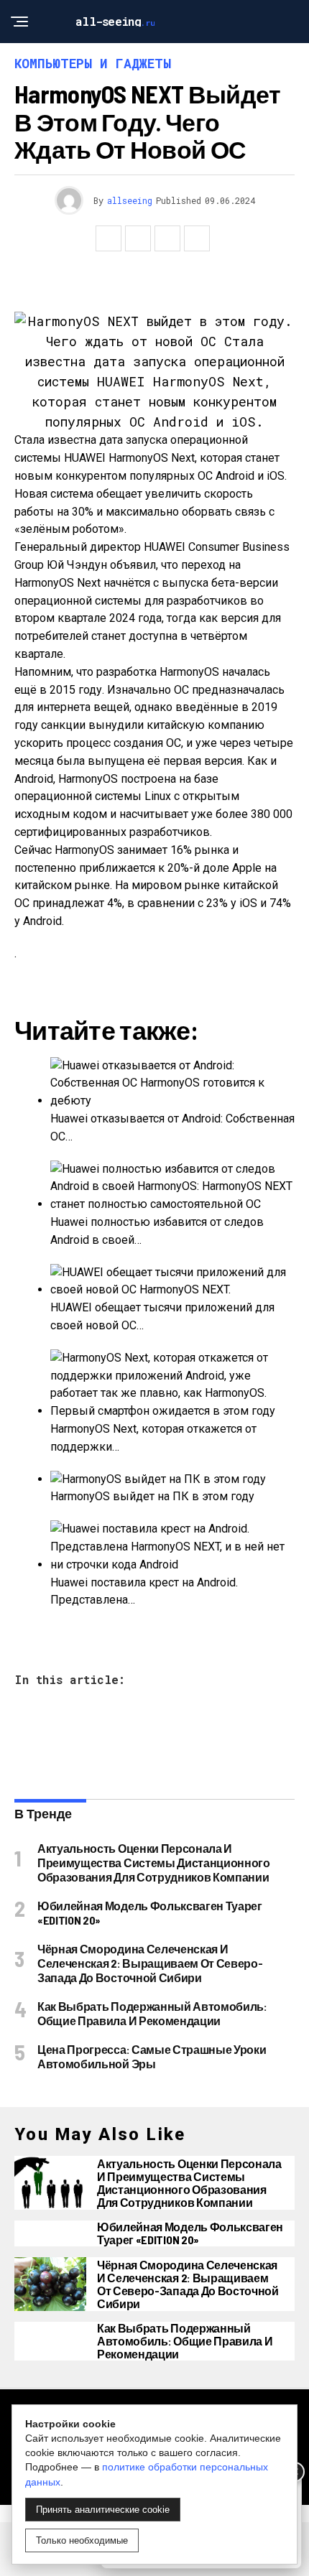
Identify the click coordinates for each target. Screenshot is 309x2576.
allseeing (130, 200)
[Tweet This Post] (138, 238)
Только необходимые (82, 2540)
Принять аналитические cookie (103, 2510)
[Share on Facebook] (109, 238)
